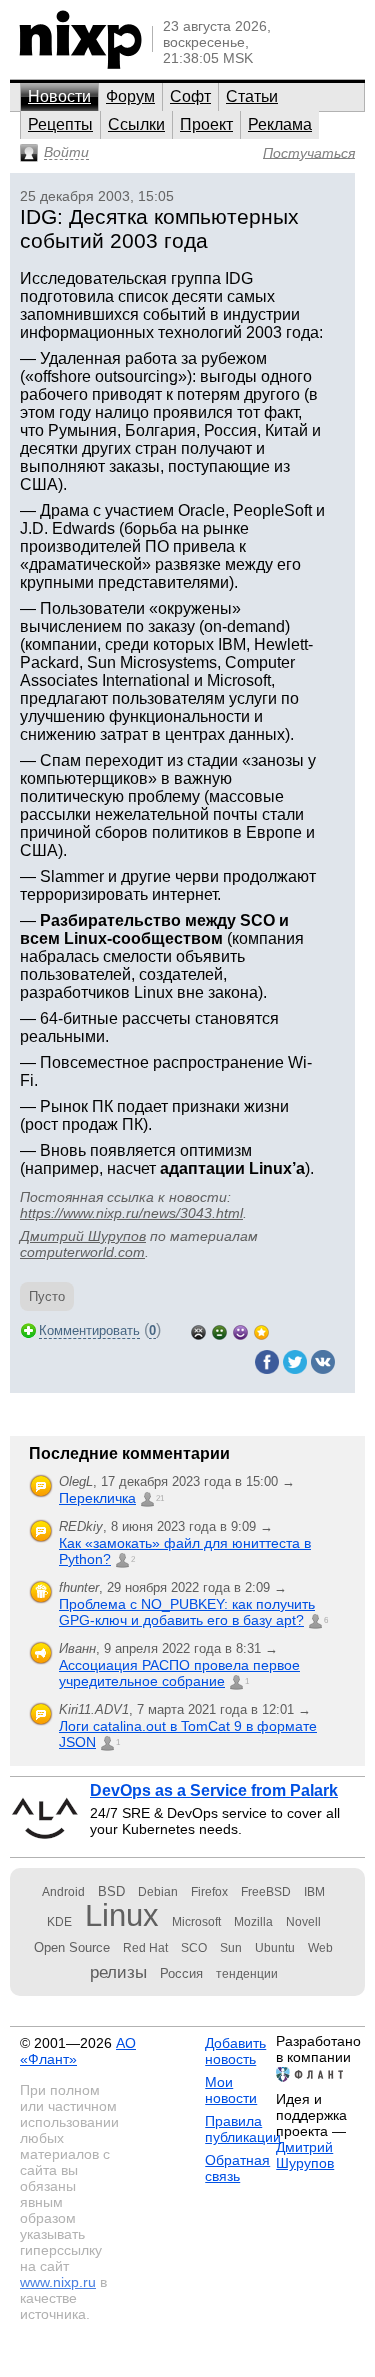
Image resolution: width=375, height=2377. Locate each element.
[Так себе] (219, 1330)
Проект (206, 124)
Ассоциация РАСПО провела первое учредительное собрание (179, 1673)
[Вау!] (261, 1330)
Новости (59, 96)
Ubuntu (275, 1948)
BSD (111, 1891)
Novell (303, 1922)
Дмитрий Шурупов (83, 1236)
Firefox (209, 1892)
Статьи (252, 96)
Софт (190, 96)
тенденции (247, 1974)
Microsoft (196, 1922)
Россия (181, 1973)
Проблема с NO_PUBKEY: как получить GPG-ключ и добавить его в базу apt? (187, 1612)
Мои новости (231, 2090)
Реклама (280, 124)
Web (320, 1948)
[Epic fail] (198, 1330)
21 (160, 1498)
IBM (314, 1892)
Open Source (72, 1947)
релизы (118, 1972)
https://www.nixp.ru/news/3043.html (131, 1213)
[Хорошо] (240, 1330)
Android (63, 1892)
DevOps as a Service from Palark (214, 1790)
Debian (158, 1892)
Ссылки (136, 124)
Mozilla (253, 1922)
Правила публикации (243, 2129)
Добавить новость (235, 2051)
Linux (122, 1915)
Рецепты (60, 124)
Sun (231, 1948)
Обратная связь (237, 2168)
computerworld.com (82, 1252)
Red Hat (145, 1948)
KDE (59, 1922)
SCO (194, 1948)
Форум (130, 96)
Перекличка (97, 1498)
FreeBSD (266, 1892)
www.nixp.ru (58, 2282)
